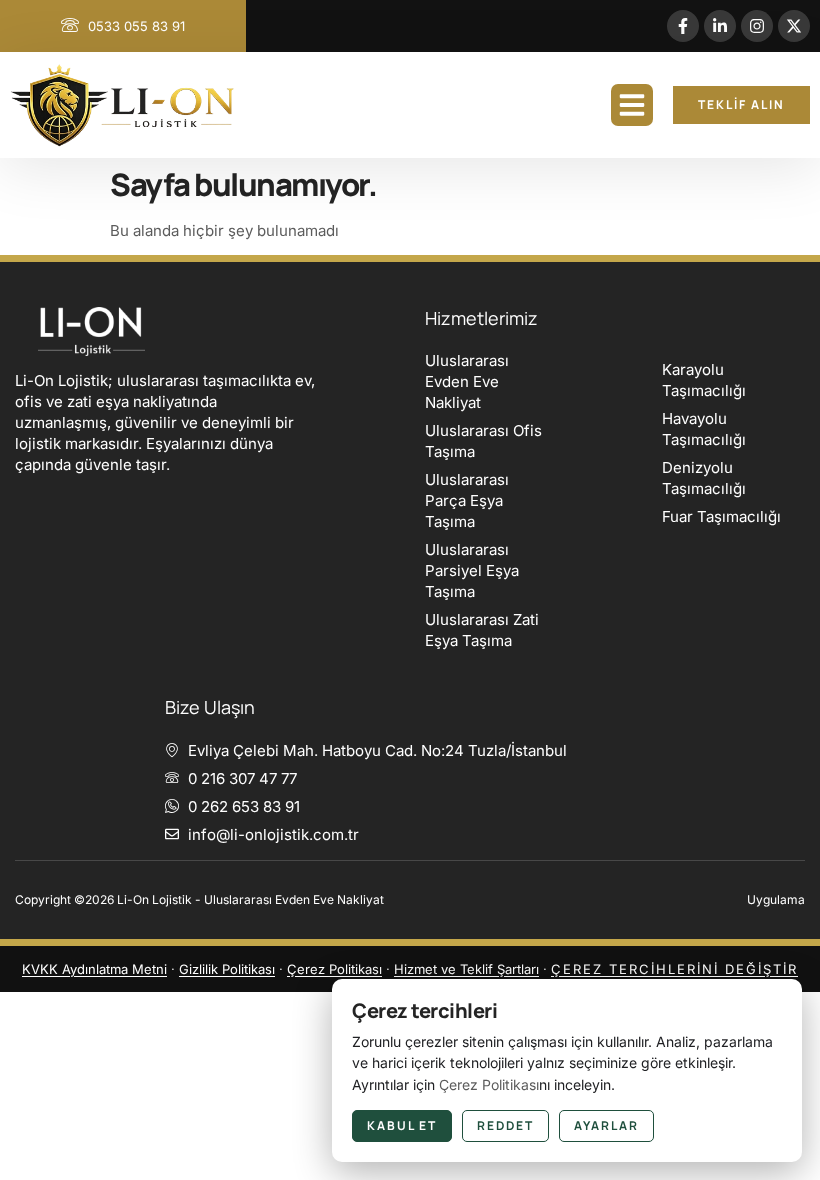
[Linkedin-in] (720, 26)
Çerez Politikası (334, 969)
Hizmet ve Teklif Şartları (466, 969)
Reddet (505, 1125)
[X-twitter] (794, 26)
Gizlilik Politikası (227, 969)
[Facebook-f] (683, 26)
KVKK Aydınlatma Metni (94, 969)
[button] (632, 105)
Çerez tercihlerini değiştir (674, 969)
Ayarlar (606, 1125)
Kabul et (402, 1125)
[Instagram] (757, 26)
